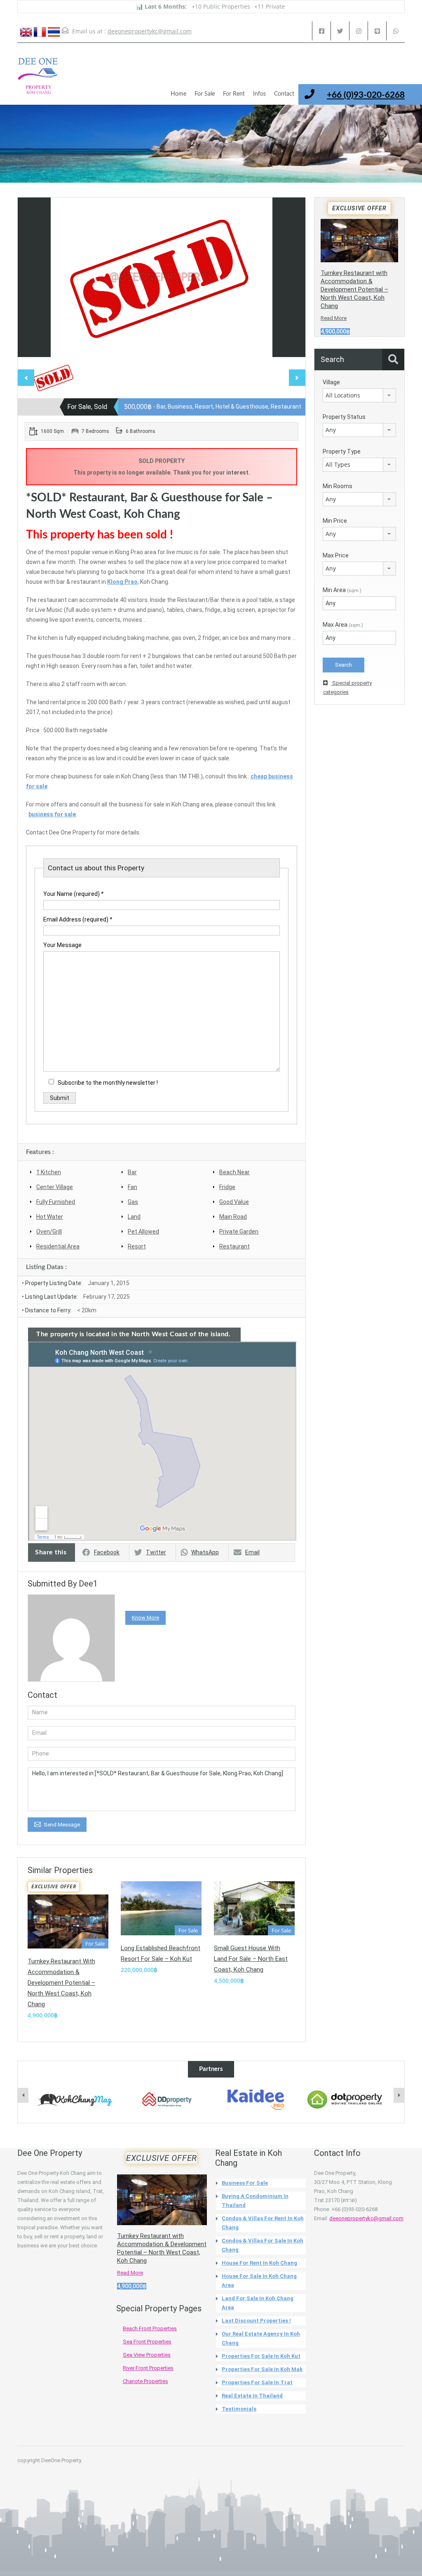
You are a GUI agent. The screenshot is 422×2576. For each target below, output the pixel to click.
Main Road (233, 1217)
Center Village (55, 1187)
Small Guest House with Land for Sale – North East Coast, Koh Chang (251, 1959)
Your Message (62, 945)
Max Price (336, 555)
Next (291, 277)
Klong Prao (122, 582)
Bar (132, 1172)
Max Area (343, 625)
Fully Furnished (56, 1202)
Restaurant (234, 1246)
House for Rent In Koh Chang (259, 2263)
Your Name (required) (73, 894)
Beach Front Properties (150, 2328)
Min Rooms (338, 486)
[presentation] (23, 2095)
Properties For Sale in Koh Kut (261, 2356)
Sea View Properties (147, 2355)
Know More (145, 1618)
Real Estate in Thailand (252, 2396)
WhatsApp (205, 1552)
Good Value (234, 1202)
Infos (259, 94)
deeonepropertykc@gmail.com (150, 31)
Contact (284, 94)
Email (252, 1552)
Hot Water (50, 1217)
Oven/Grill (49, 1232)
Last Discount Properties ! (256, 2321)
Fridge (227, 1187)
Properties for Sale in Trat (257, 2382)
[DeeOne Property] (38, 80)
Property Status (344, 417)
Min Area (342, 590)
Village (331, 382)
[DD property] (166, 2100)
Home (178, 94)
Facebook (107, 1552)
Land (134, 1217)
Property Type (342, 451)
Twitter (156, 1552)
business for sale (52, 814)
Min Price (335, 521)
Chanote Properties (145, 2381)
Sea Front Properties (147, 2342)
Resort (137, 1246)
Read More (334, 318)
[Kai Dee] (256, 2100)
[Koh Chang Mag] (77, 2100)
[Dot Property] (345, 2100)
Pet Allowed (143, 1232)
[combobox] (359, 395)
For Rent (234, 94)
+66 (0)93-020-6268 (366, 95)
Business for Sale (245, 2183)
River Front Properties (148, 2368)
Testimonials (239, 2409)
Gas (133, 1202)
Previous (33, 277)
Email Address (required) (78, 919)
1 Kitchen (49, 1172)
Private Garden (239, 1232)
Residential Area (58, 1246)
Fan (132, 1187)
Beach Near (234, 1172)
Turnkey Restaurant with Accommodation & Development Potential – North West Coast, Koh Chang (61, 1983)
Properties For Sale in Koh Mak (262, 2369)
